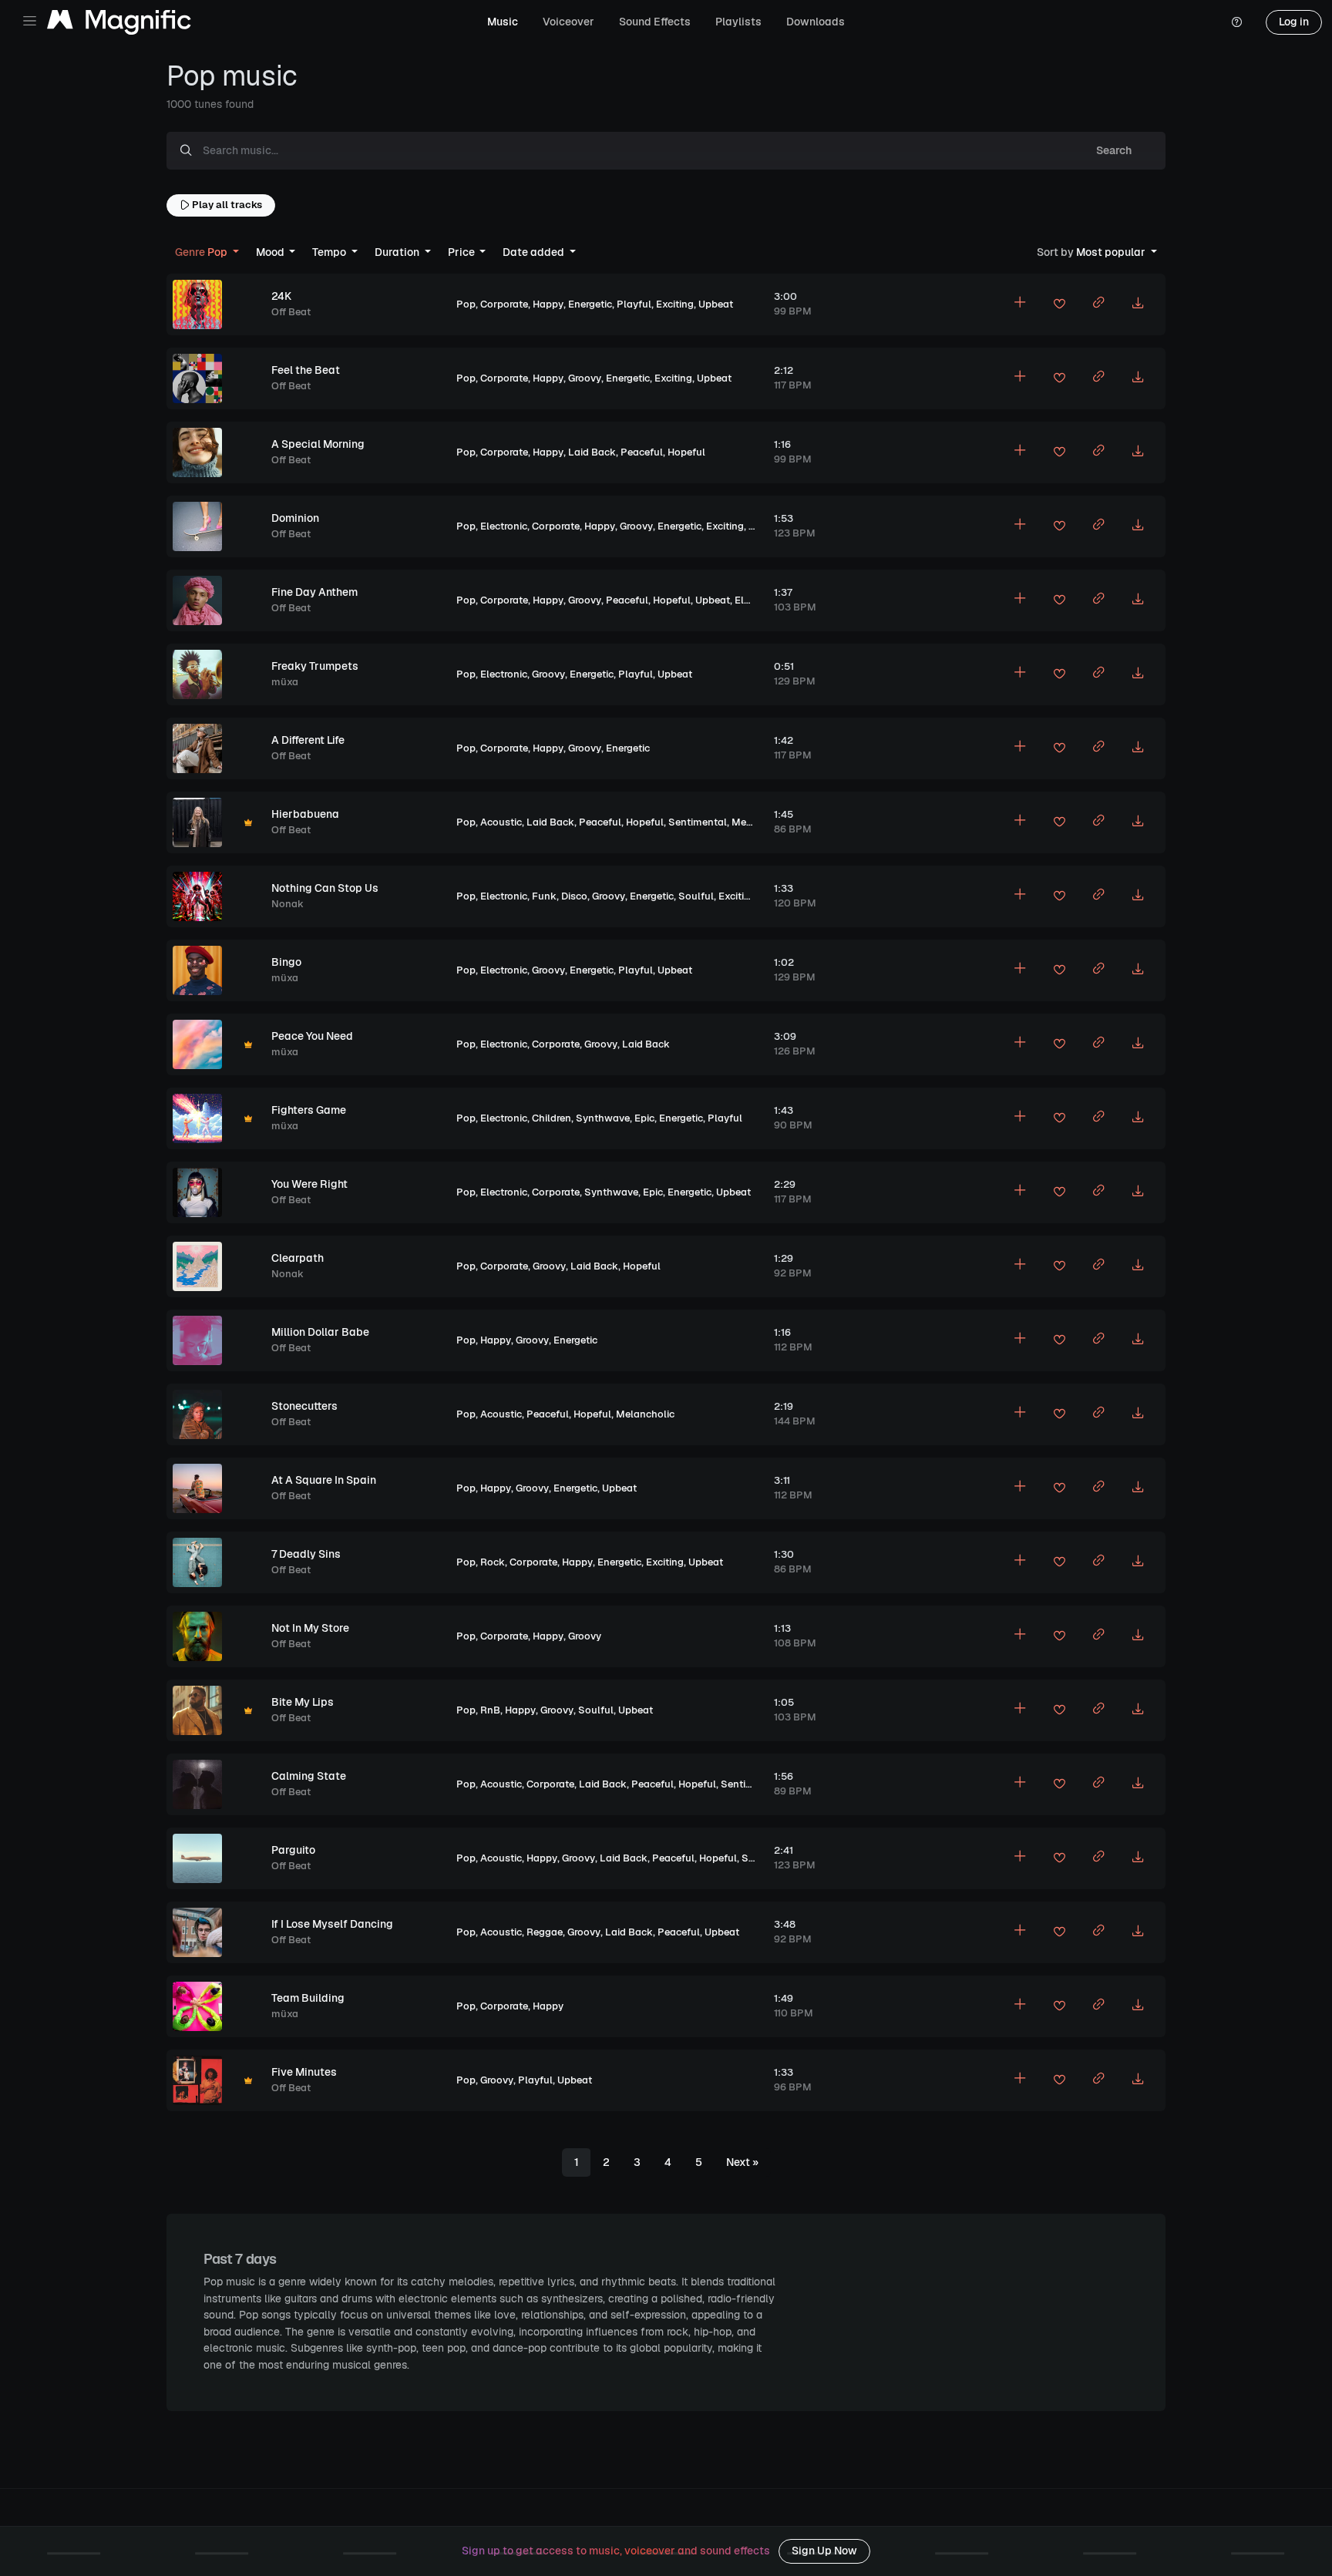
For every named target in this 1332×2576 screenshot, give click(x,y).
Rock (493, 1562)
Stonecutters (304, 1406)
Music (503, 22)
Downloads (816, 22)
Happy (548, 304)
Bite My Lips (303, 1702)
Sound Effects (655, 22)
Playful (634, 304)
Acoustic (501, 822)
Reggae (545, 1932)
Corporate (504, 304)
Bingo (286, 962)
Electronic (504, 526)
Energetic (590, 304)
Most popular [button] (1092, 252)
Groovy (585, 378)
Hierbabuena (305, 814)
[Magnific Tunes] (119, 23)
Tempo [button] (330, 252)
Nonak (288, 904)
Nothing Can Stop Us (325, 888)
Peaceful (642, 452)
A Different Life (308, 740)
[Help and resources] (1236, 22)
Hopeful (686, 452)
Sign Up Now (824, 2551)
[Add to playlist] (1020, 304)
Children (552, 1118)
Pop (466, 304)
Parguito (293, 1850)
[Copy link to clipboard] (1098, 304)
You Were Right (309, 1184)
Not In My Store (310, 1628)
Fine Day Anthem (314, 592)
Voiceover (568, 22)
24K (281, 296)
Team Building (308, 1998)
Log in (1294, 22)
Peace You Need (312, 1036)
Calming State (309, 1776)
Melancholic (761, 822)
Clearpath (298, 1258)
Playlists (738, 22)
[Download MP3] (1138, 304)
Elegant (753, 600)
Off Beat (291, 312)
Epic (644, 1118)
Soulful (696, 896)
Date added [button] (535, 252)
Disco (574, 896)
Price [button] (462, 252)
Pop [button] (202, 252)
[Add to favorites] (1059, 306)
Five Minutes (304, 2072)
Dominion (295, 518)
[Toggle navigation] (30, 21)
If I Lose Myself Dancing (332, 1924)
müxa (285, 682)
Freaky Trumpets (315, 666)
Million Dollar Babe (320, 1332)
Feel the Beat (306, 370)
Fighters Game (309, 1110)
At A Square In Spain (324, 1480)
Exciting (675, 304)
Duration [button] (398, 252)
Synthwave (603, 1118)
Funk (544, 896)
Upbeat (716, 304)
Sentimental (698, 822)
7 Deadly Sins (306, 1554)
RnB (490, 1710)
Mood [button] (271, 252)
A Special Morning (318, 444)
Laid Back (592, 452)
